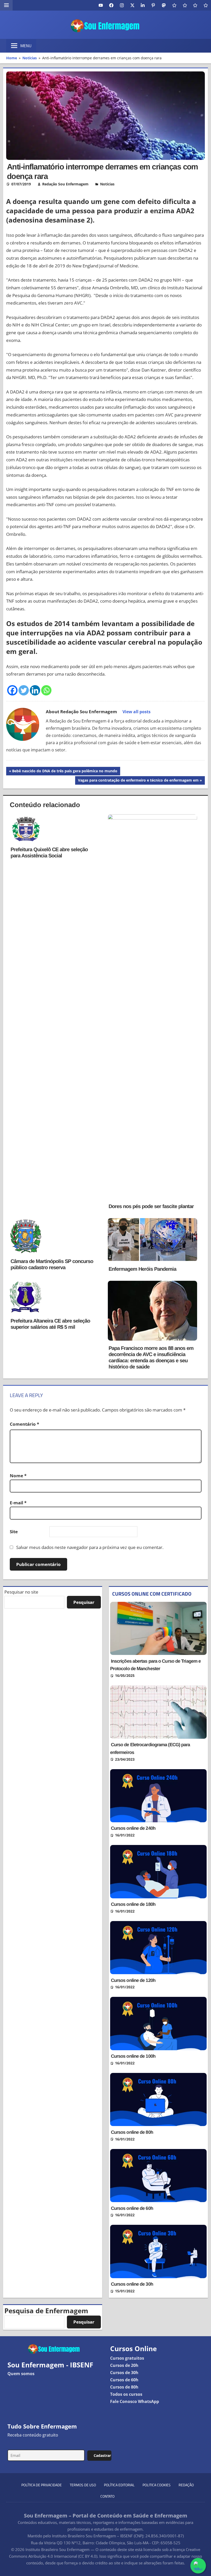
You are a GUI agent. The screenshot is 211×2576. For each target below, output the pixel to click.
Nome (18, 1476)
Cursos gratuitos (127, 2358)
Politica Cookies (157, 2485)
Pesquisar (84, 1602)
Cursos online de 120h (133, 1980)
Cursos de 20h (124, 2365)
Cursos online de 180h (133, 1904)
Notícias (107, 184)
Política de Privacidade (42, 2485)
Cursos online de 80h (132, 2132)
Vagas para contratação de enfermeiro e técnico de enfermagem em (138, 781)
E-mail (18, 1503)
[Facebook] (12, 690)
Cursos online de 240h (133, 1828)
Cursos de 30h (124, 2373)
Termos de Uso (83, 2485)
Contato (107, 2496)
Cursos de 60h (124, 2380)
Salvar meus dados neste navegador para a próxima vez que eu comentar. (90, 1547)
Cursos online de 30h (132, 2284)
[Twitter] (24, 690)
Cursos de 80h (124, 2387)
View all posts (137, 712)
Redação (186, 2485)
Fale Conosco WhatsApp (135, 2401)
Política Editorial (119, 2485)
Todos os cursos (126, 2394)
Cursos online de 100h (133, 2056)
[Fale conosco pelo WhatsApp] (198, 2566)
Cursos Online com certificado (152, 1594)
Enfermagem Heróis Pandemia (142, 1269)
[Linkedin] (35, 690)
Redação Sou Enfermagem (65, 184)
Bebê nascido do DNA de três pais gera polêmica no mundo (65, 772)
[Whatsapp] (46, 690)
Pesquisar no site (21, 1592)
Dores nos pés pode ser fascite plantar (151, 1206)
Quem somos (21, 2374)
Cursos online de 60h (132, 2208)
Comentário (24, 1424)
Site (14, 1532)
